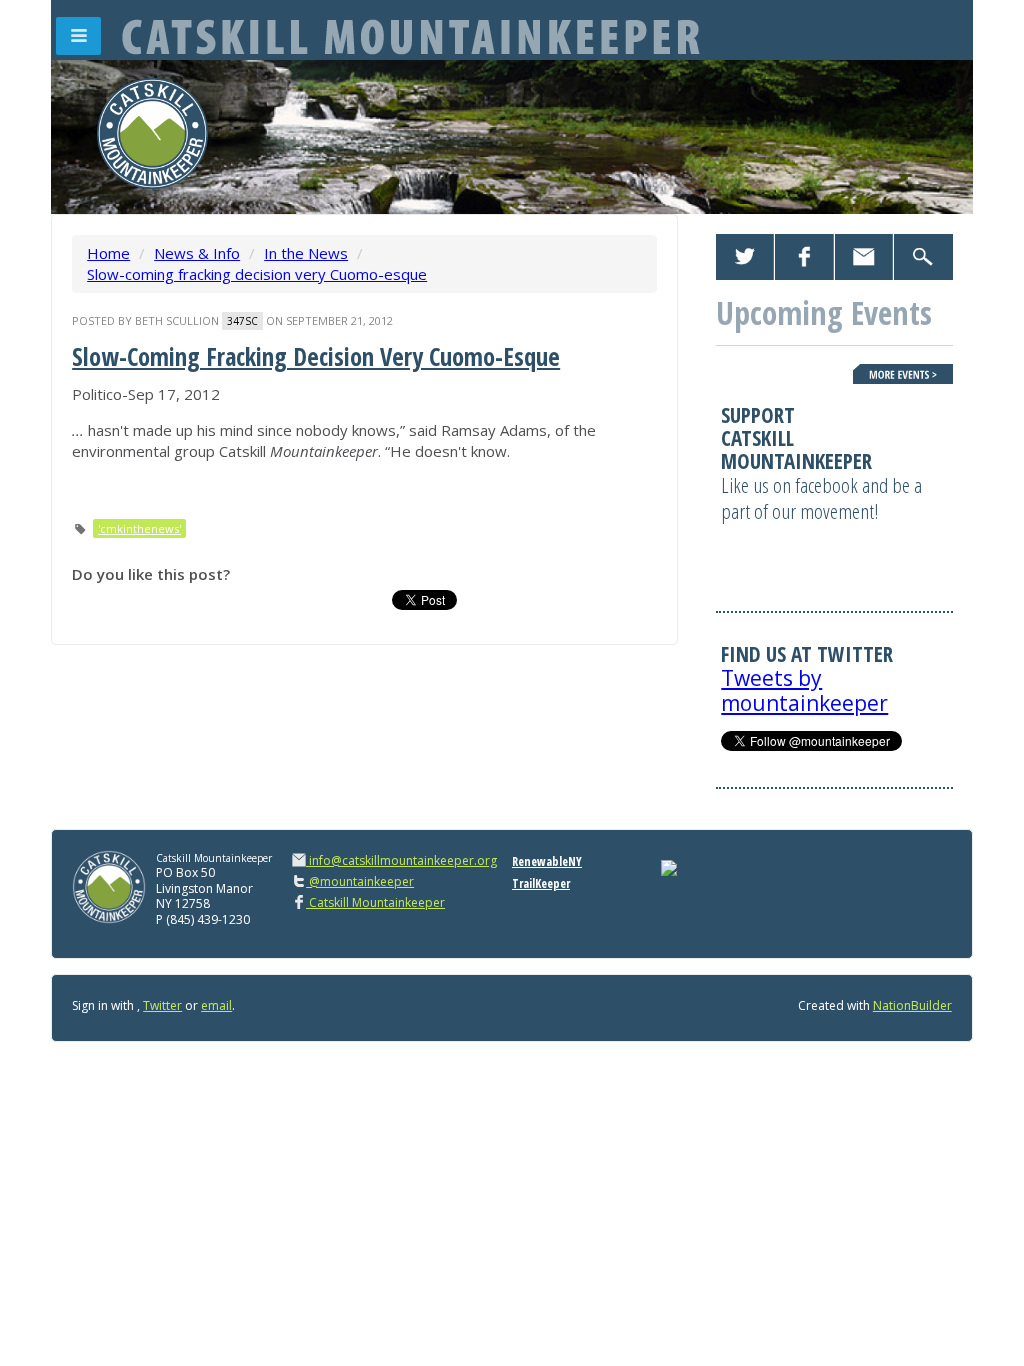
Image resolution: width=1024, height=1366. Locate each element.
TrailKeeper (541, 883)
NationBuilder (912, 1005)
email (216, 1005)
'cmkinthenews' (139, 528)
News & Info (197, 253)
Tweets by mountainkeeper (804, 690)
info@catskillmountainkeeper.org (403, 860)
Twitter (162, 1005)
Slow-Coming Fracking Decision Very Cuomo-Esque (316, 356)
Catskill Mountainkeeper (375, 902)
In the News (306, 253)
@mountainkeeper (360, 881)
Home (108, 253)
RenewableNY (547, 861)
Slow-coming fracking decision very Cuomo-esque (257, 274)
